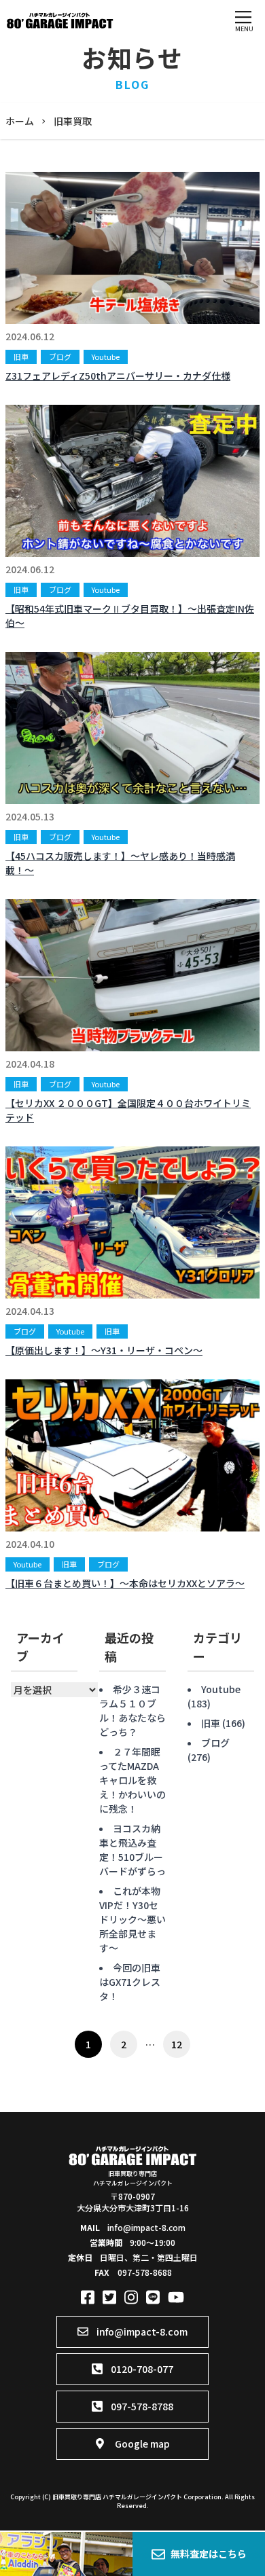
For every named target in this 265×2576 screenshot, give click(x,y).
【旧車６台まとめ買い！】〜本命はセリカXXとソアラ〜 (125, 1583)
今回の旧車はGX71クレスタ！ (130, 1982)
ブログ (60, 357)
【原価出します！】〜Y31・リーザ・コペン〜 (104, 1350)
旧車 (21, 357)
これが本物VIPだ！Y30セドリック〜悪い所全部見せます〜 (132, 1919)
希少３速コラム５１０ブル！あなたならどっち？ (132, 1710)
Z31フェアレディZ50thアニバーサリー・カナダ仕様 (118, 376)
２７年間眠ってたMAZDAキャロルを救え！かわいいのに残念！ (132, 1780)
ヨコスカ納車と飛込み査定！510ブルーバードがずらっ (132, 1850)
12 (177, 2044)
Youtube (106, 357)
